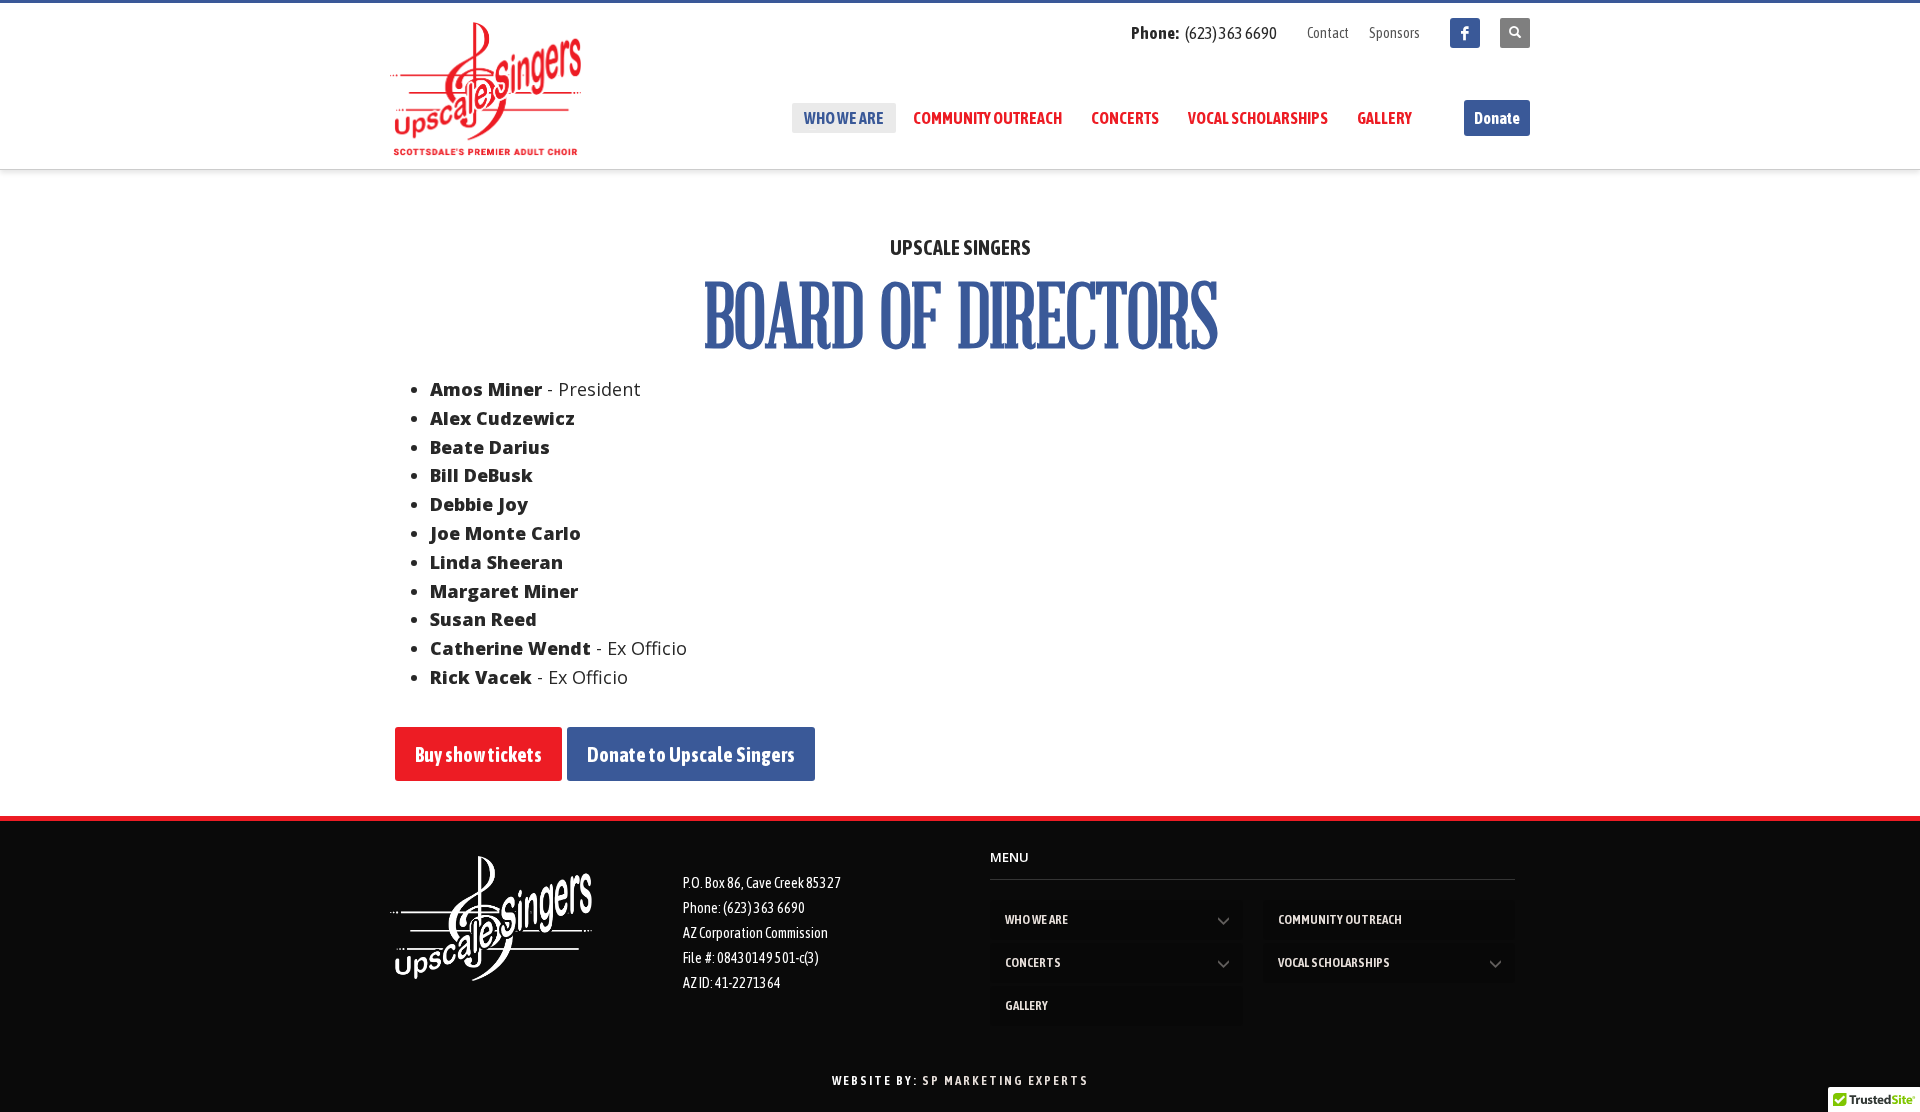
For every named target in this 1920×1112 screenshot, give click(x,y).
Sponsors (1394, 33)
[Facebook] (1465, 33)
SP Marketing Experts (1005, 1080)
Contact (1328, 33)
